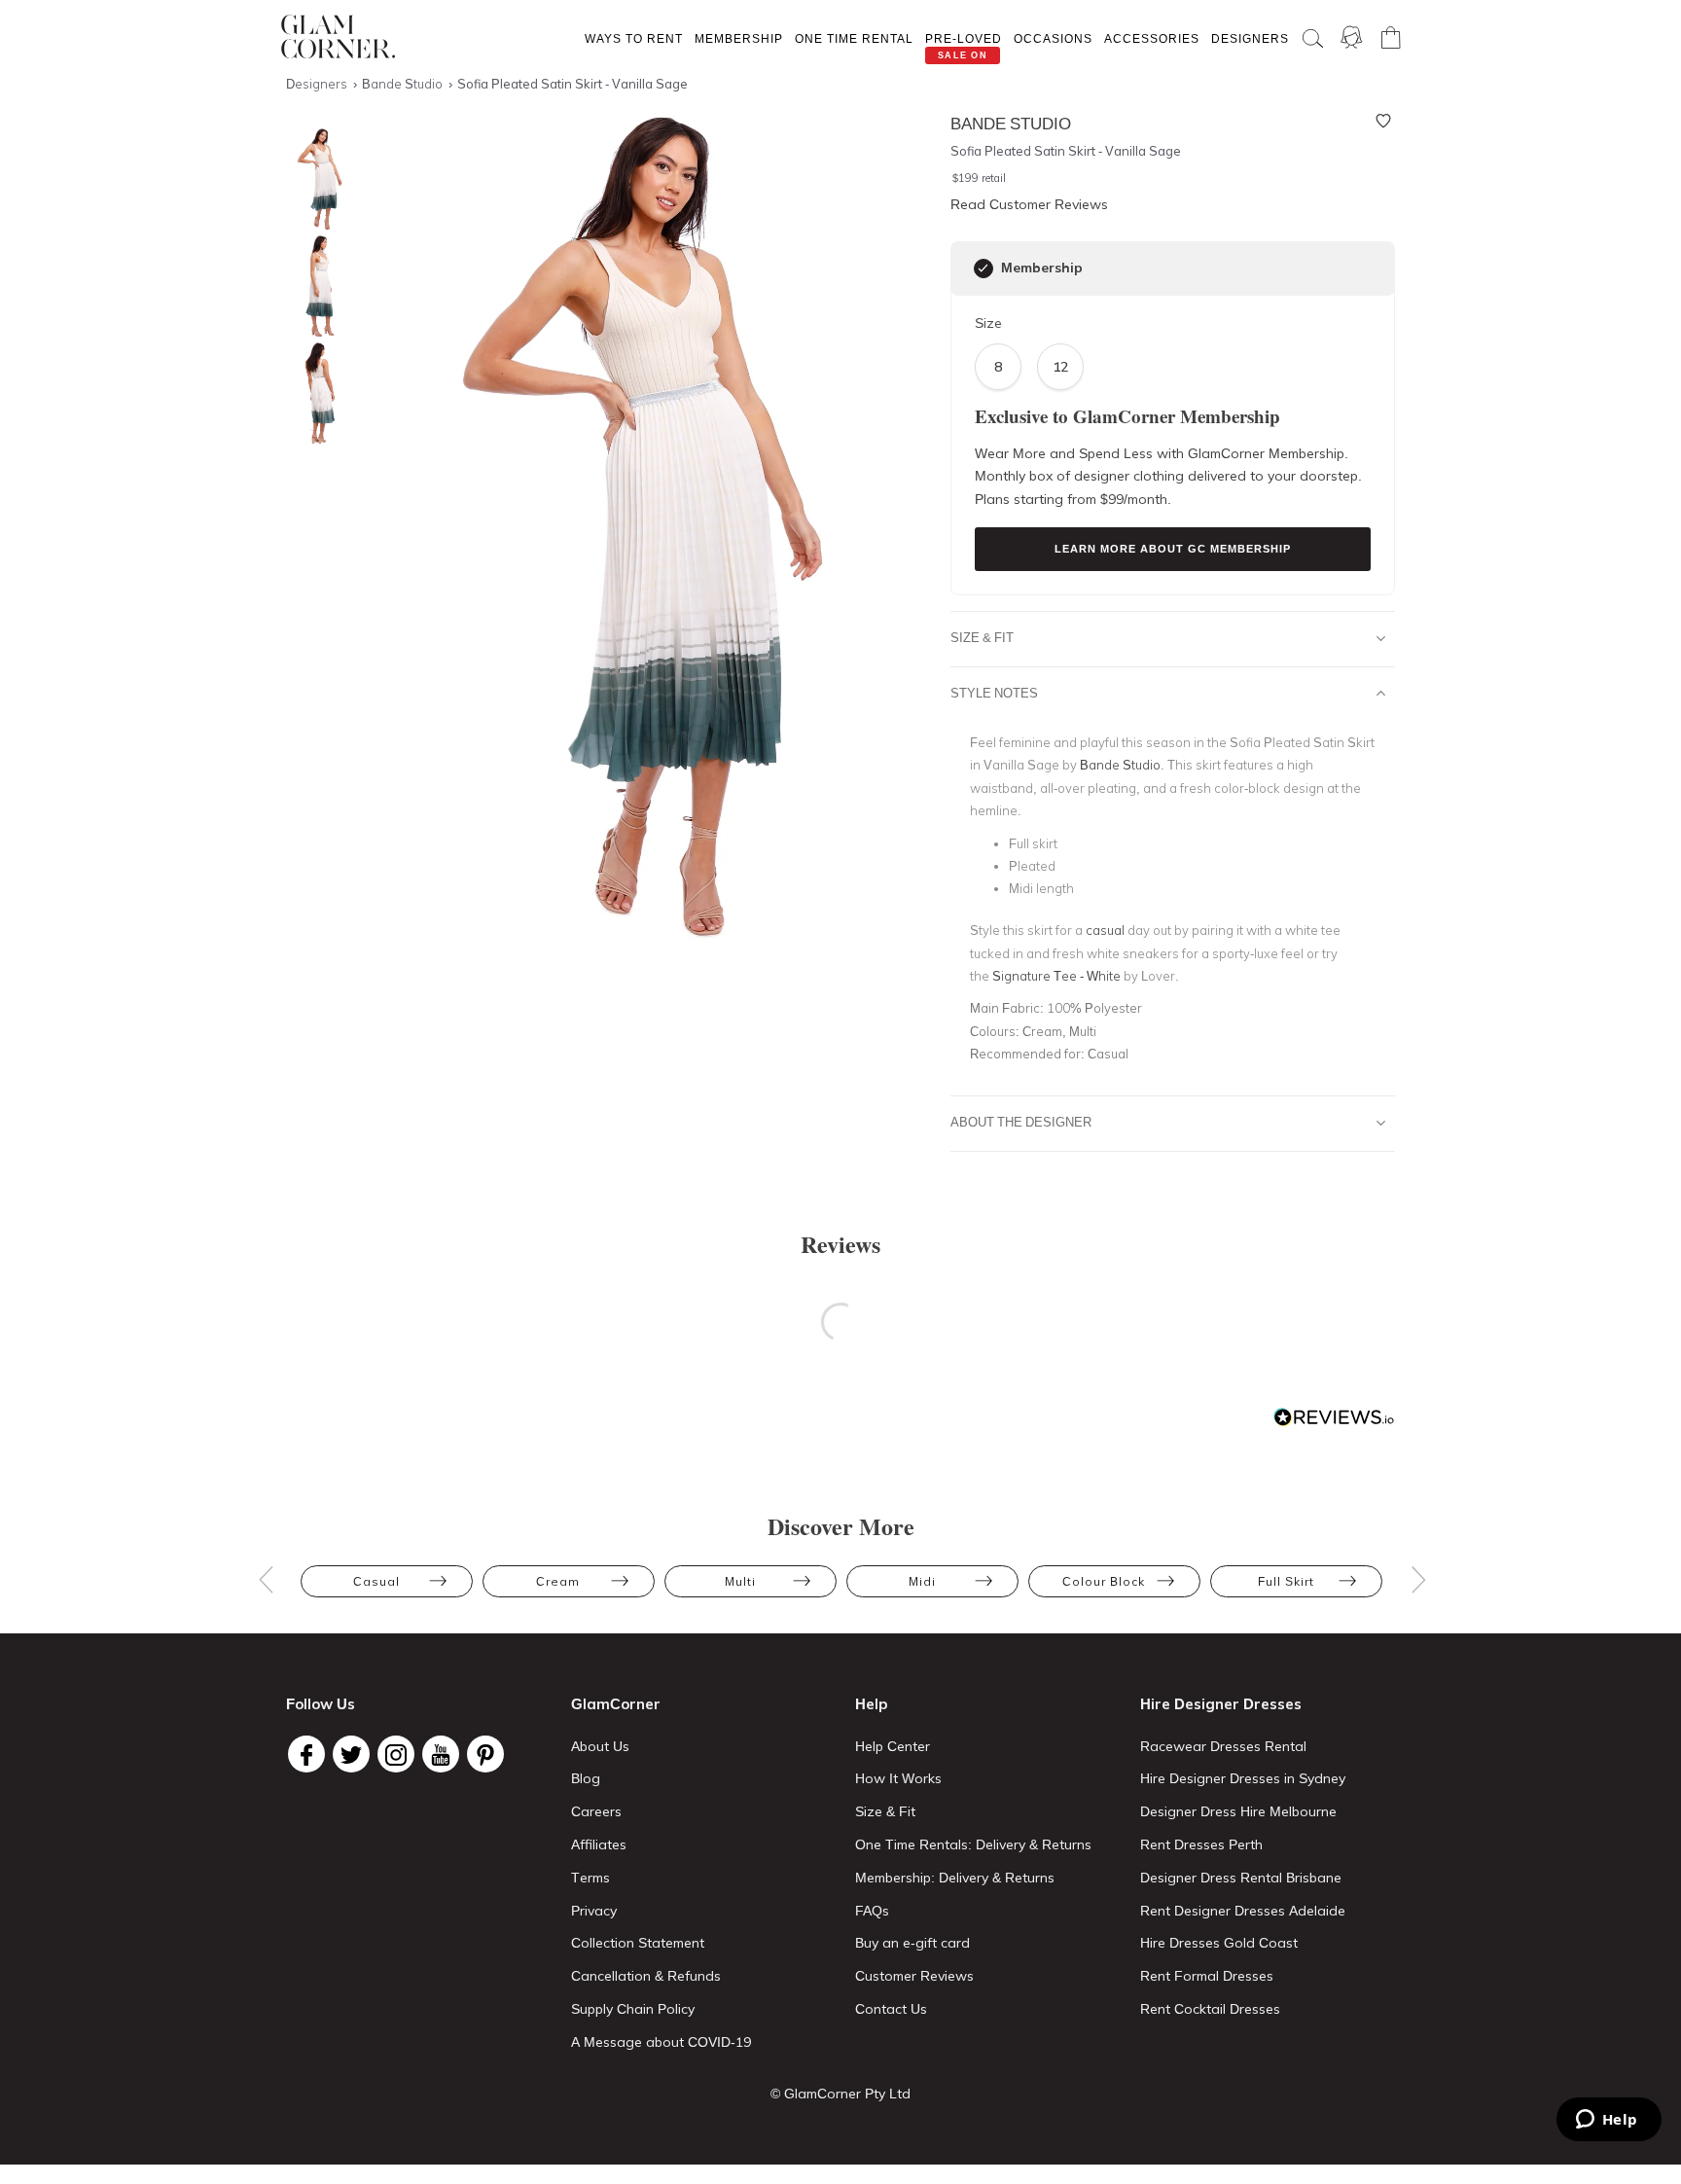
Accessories (1152, 38)
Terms (590, 1878)
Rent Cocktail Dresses (1210, 2009)
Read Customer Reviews (1029, 204)
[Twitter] (351, 1754)
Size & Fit (982, 637)
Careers (596, 1811)
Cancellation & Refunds (646, 1976)
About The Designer (1021, 1122)
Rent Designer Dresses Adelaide (1243, 1911)
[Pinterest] (485, 1754)
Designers (1250, 38)
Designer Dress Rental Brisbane (1241, 1878)
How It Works (898, 1778)
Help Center (893, 1746)
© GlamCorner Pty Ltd (840, 2094)
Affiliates (599, 1844)
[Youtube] (441, 1754)
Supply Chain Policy (633, 2009)
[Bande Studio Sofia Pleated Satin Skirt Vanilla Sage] (315, 179)
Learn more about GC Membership (1173, 549)
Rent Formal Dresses (1207, 1976)
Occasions (1053, 38)
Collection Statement (638, 1943)
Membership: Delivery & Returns (955, 1878)
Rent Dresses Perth (1201, 1844)
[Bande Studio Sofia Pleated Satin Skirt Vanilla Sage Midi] (315, 286)
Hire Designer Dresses (1221, 1704)
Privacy (594, 1911)
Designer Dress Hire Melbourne (1238, 1811)
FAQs (872, 1911)
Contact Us (891, 2009)
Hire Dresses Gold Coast (1219, 1943)
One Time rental (854, 38)
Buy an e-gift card (912, 1943)
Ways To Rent (634, 38)
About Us (600, 1746)
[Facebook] (306, 1754)
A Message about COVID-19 (661, 2042)
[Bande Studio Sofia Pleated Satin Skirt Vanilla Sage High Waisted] (315, 394)
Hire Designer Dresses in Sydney (1243, 1778)
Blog (586, 1778)
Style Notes (994, 693)
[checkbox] (984, 269)
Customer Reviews (914, 1976)
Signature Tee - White (1056, 976)
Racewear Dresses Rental (1223, 1746)
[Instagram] (396, 1754)
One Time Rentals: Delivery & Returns (973, 1844)
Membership (739, 38)
